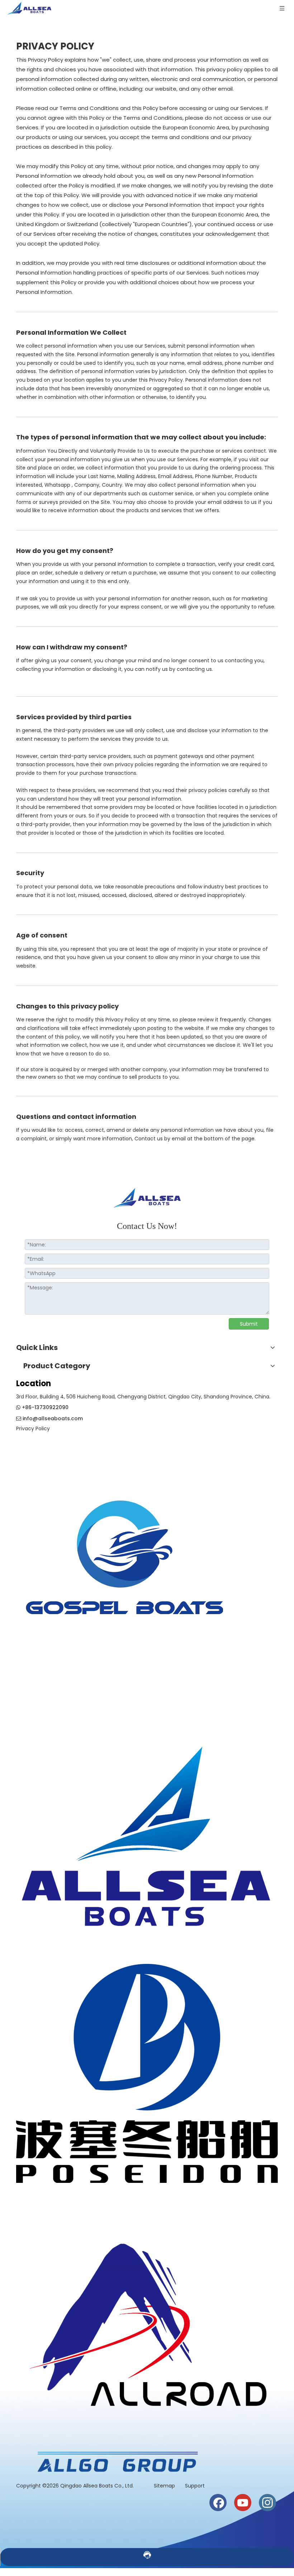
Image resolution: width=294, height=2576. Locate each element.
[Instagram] (267, 2503)
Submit (249, 1324)
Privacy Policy (33, 1428)
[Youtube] (243, 2503)
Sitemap (165, 2486)
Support (195, 2486)
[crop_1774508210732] (125, 1566)
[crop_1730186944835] (147, 2317)
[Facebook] (218, 2503)
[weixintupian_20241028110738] (147, 2073)
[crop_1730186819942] (147, 1830)
